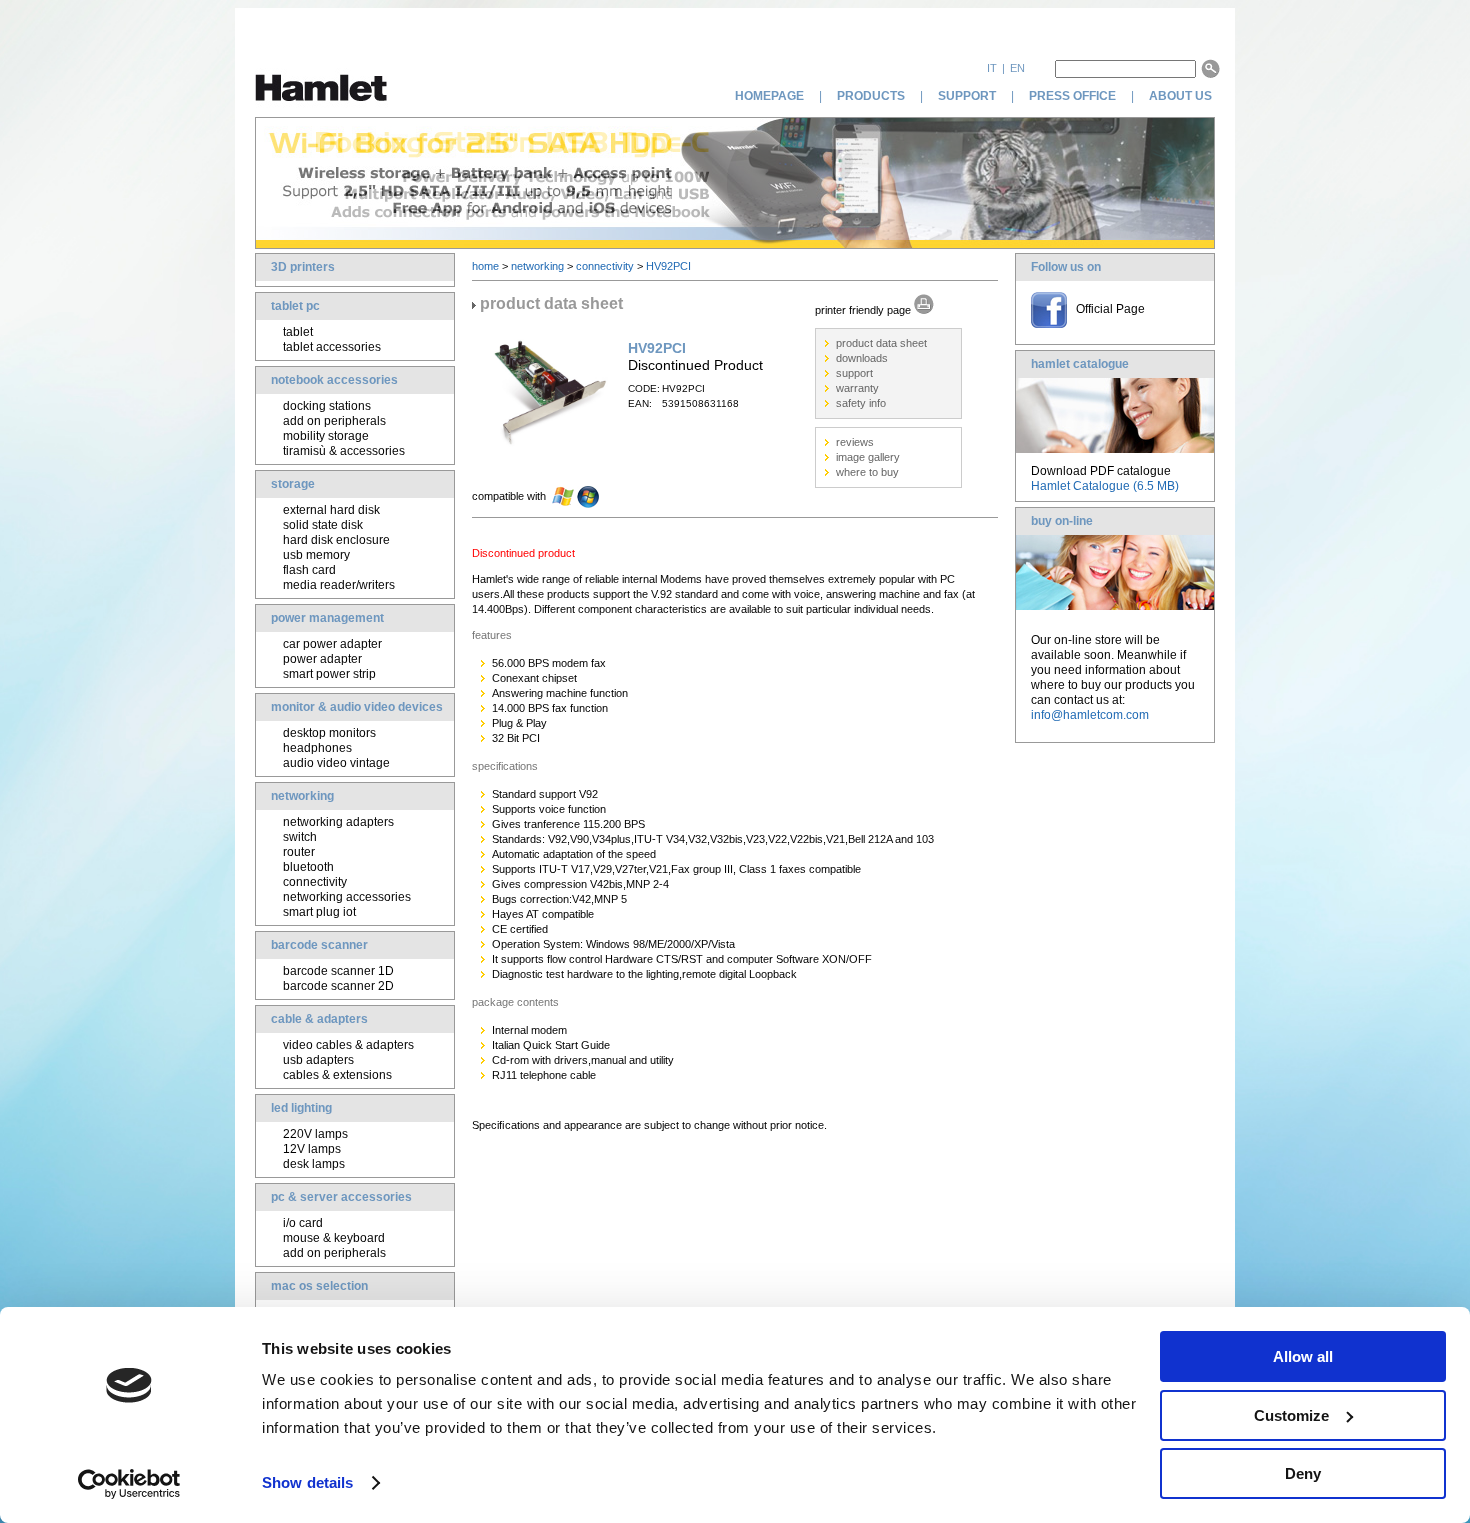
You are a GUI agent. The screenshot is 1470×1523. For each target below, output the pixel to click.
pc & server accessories (341, 1197)
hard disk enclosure (336, 540)
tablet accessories (332, 347)
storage (293, 484)
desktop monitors (329, 733)
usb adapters (318, 1060)
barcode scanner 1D (338, 971)
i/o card (303, 1223)
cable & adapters (319, 1019)
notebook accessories (334, 380)
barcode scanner (319, 945)
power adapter (322, 659)
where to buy (867, 472)
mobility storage (326, 436)
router (299, 852)
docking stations (327, 406)
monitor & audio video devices (357, 707)
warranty (857, 388)
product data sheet (881, 343)
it (992, 68)
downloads (862, 358)
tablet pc (295, 306)
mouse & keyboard (334, 1238)
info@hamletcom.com (1090, 715)
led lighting (301, 1108)
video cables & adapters (348, 1045)
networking (302, 796)
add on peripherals (334, 421)
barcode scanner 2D (338, 986)
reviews (855, 442)
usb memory (316, 555)
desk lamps (314, 1164)
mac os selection (319, 1286)
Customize (1291, 1415)
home (485, 266)
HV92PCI (668, 266)
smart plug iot (319, 912)
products (871, 96)
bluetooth (308, 867)
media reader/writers (339, 585)
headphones (317, 748)
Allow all (1303, 1356)
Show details (307, 1482)
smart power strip (329, 674)
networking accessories (347, 897)
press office (1072, 96)
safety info (861, 403)
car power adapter (332, 644)
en (1017, 68)
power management (327, 618)
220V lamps (315, 1134)
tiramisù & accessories (344, 451)
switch (300, 837)
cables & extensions (337, 1075)
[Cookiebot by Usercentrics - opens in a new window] (129, 1484)
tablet (298, 332)
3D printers (303, 267)
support (967, 96)
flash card (309, 570)
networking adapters (338, 822)
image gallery (868, 457)
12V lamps (312, 1149)
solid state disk (323, 525)
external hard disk (331, 510)
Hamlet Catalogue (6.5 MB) (1105, 486)
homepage (769, 96)
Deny (1303, 1473)
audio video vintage (336, 763)
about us (1182, 96)
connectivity (315, 882)
